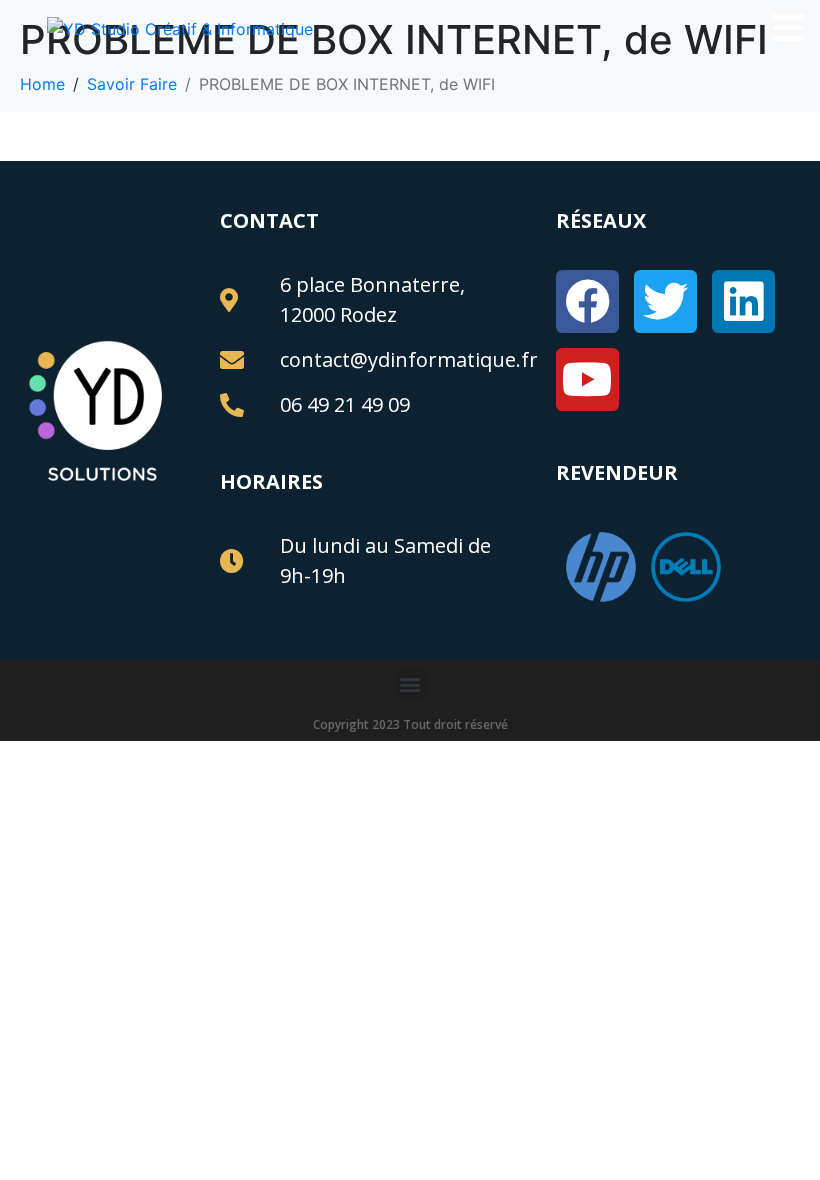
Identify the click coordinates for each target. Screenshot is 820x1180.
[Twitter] (665, 301)
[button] (410, 684)
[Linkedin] (743, 301)
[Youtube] (587, 379)
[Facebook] (587, 301)
